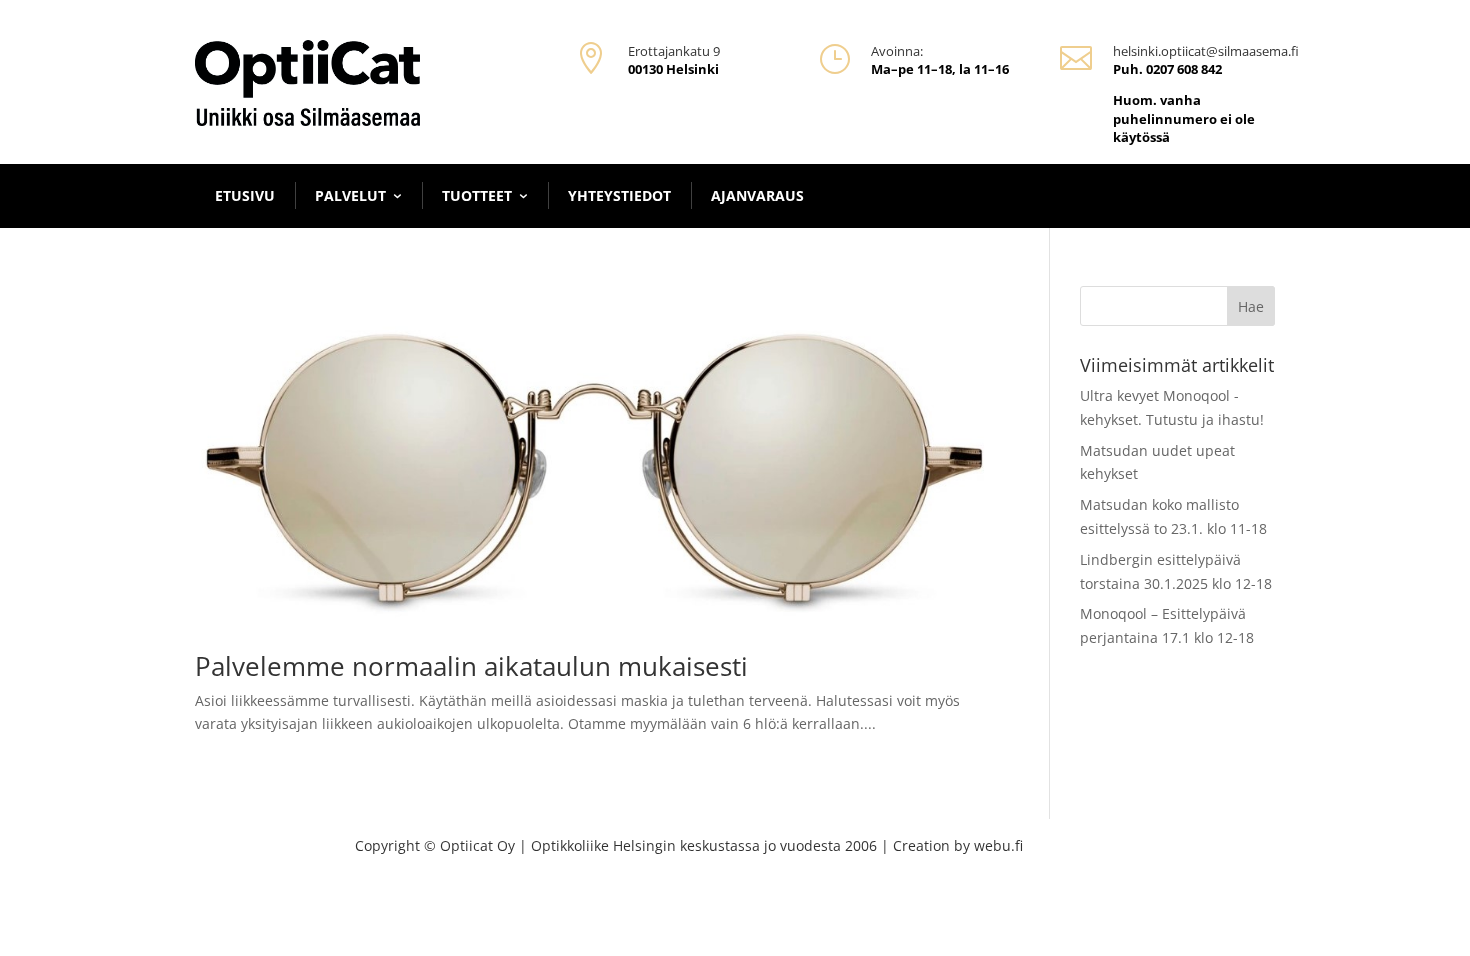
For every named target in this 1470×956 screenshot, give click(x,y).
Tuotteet (477, 195)
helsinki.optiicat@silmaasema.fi (1206, 51)
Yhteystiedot (619, 195)
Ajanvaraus (757, 195)
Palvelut (350, 195)
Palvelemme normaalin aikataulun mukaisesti (471, 666)
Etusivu (245, 195)
